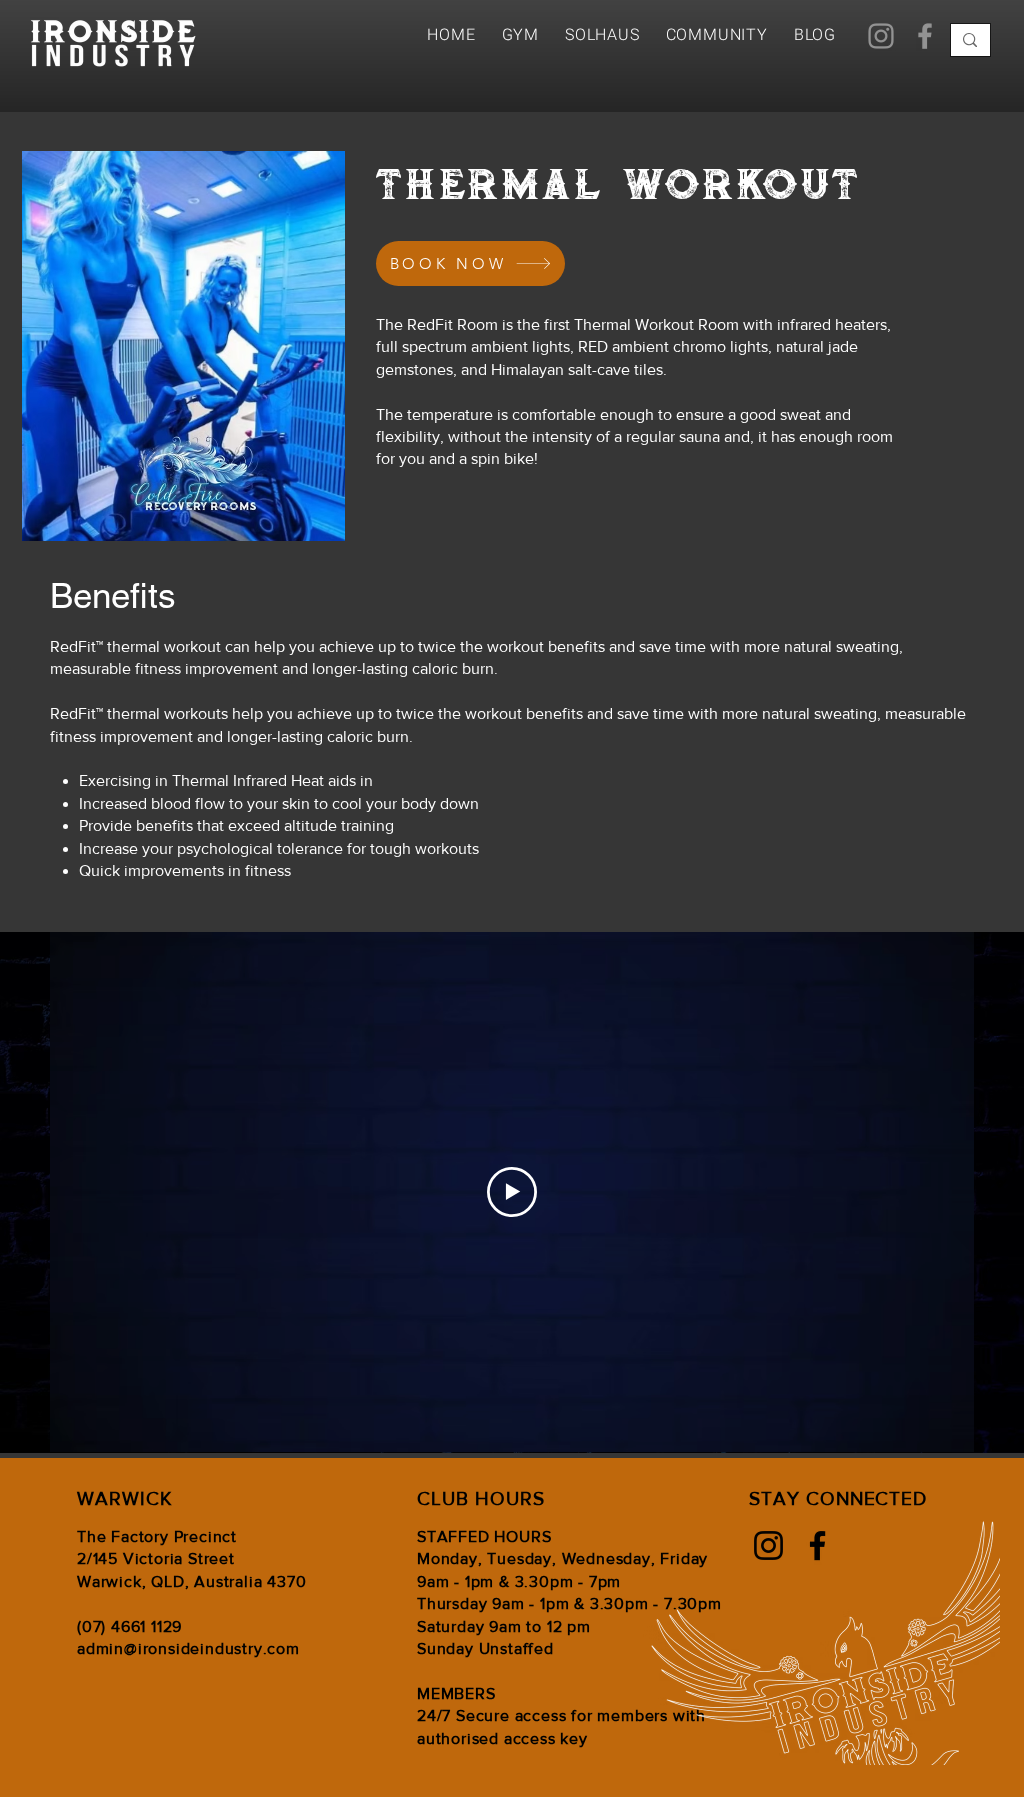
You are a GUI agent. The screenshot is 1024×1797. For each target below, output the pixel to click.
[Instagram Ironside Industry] (768, 1545)
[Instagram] (881, 36)
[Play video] (512, 1192)
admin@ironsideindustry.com (188, 1648)
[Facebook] (925, 36)
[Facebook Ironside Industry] (817, 1545)
